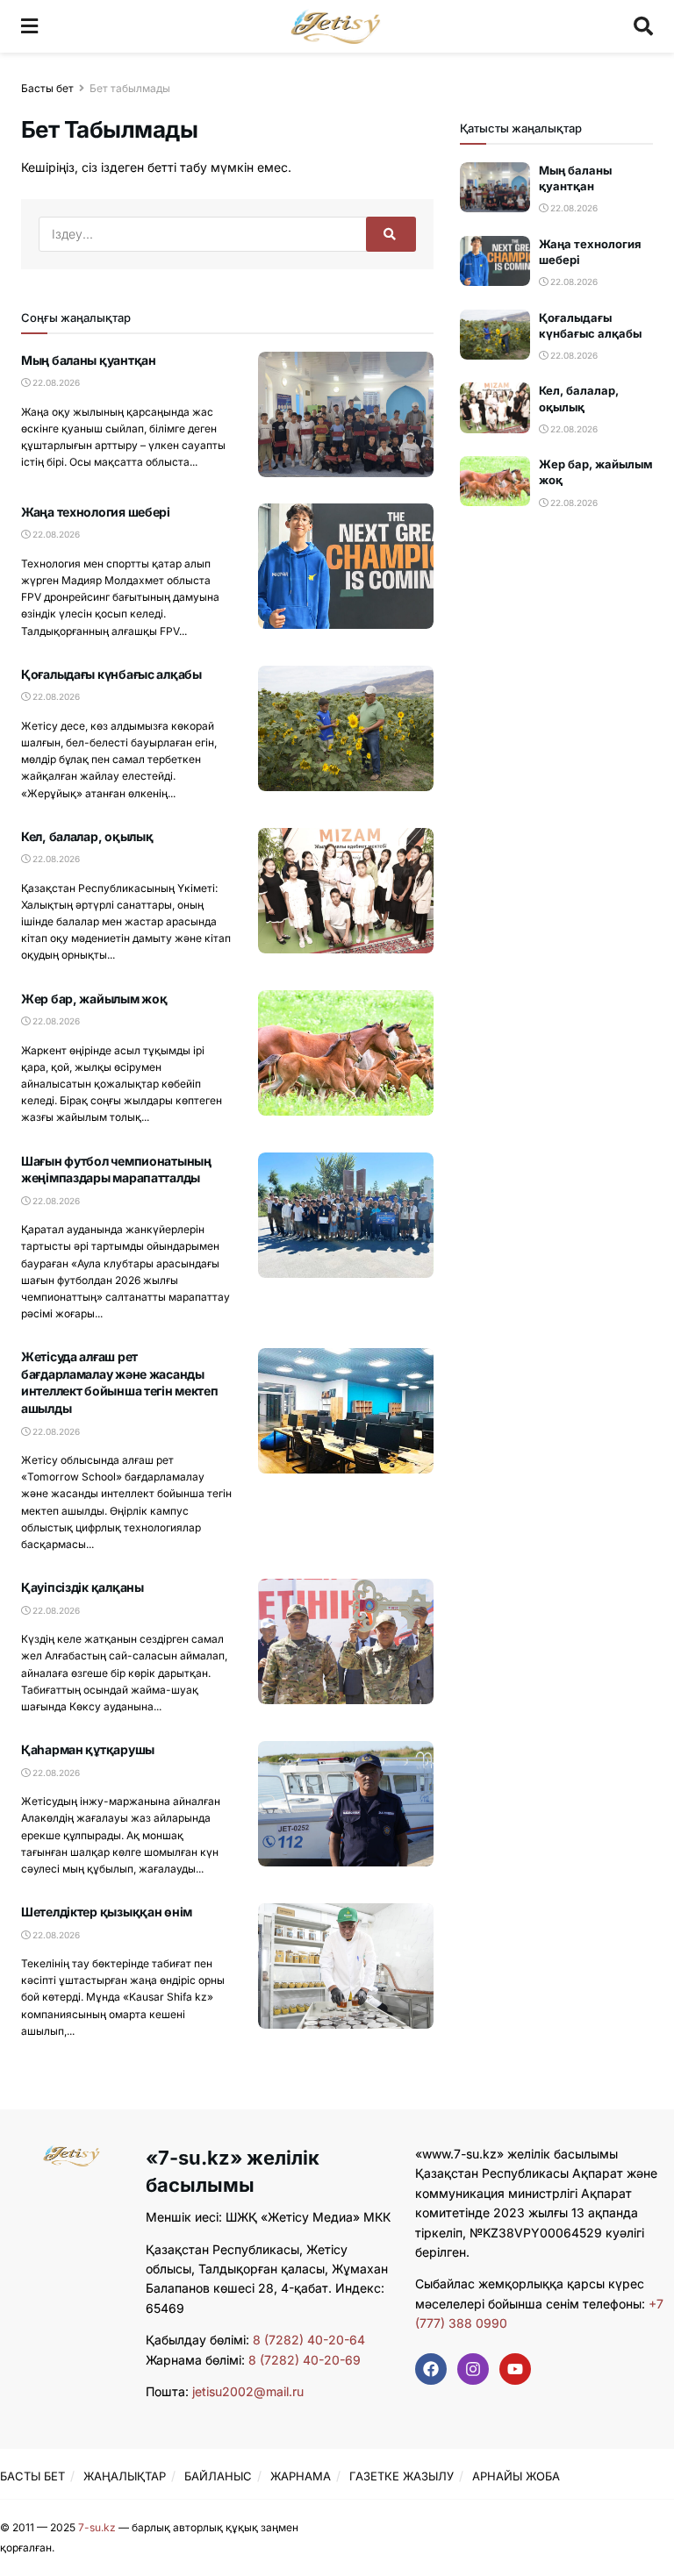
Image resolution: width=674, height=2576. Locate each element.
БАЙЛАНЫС (218, 2476)
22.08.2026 (55, 382)
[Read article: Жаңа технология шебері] (346, 566)
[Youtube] (515, 2369)
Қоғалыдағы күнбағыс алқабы (111, 674)
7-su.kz (97, 2527)
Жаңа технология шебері (96, 512)
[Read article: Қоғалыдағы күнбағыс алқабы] (346, 728)
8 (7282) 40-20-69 (305, 2360)
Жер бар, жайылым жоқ (94, 999)
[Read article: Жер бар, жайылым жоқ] (346, 1053)
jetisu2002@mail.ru (248, 2391)
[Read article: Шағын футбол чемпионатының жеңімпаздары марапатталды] (346, 1215)
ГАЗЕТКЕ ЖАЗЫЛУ (402, 2476)
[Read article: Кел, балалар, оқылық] (346, 891)
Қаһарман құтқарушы (88, 1749)
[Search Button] (643, 26)
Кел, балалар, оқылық (87, 836)
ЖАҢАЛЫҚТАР (125, 2476)
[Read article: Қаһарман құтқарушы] (346, 1804)
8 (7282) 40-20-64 (309, 2340)
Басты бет (47, 88)
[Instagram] (473, 2369)
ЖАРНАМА (301, 2476)
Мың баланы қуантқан (89, 360)
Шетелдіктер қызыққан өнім (107, 1912)
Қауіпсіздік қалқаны (82, 1587)
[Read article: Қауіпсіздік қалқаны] (346, 1641)
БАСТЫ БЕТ (32, 2476)
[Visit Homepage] (336, 26)
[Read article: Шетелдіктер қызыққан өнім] (346, 1966)
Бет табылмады (130, 88)
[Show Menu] (29, 26)
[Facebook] (431, 2369)
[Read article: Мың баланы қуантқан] (346, 414)
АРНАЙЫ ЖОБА (516, 2476)
